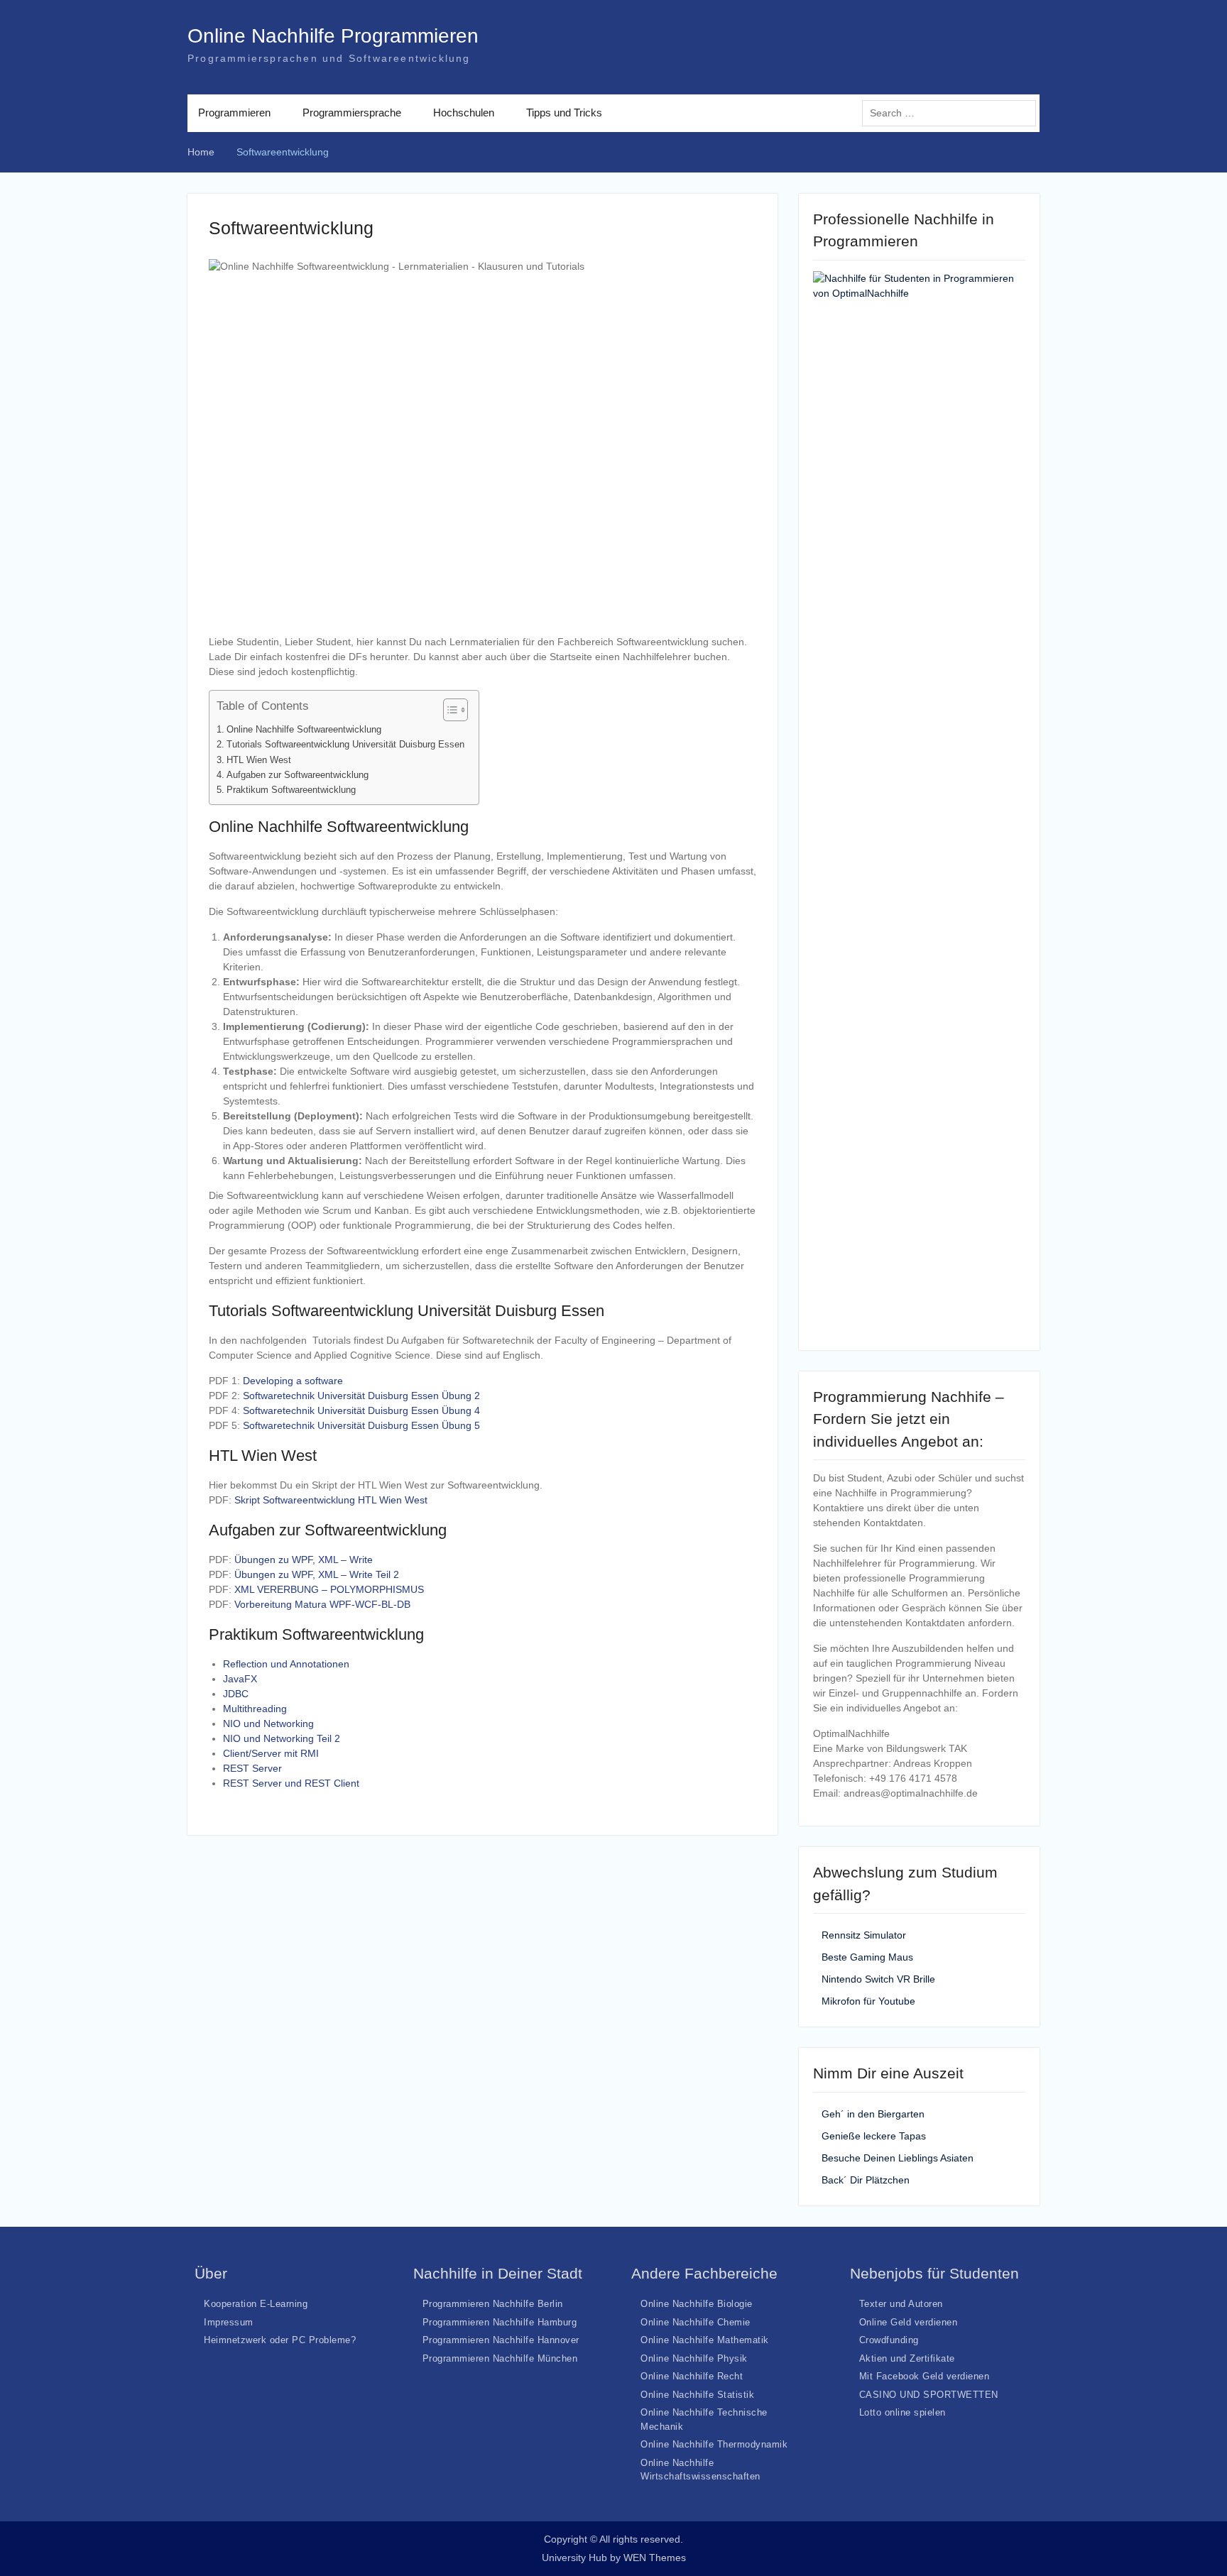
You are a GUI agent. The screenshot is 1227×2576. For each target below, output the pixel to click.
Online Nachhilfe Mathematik (705, 2340)
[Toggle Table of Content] (448, 710)
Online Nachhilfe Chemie (696, 2322)
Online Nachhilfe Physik (694, 2358)
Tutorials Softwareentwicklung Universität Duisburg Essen (345, 745)
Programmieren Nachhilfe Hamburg (500, 2322)
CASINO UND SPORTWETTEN (929, 2395)
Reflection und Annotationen (286, 1664)
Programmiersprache (352, 113)
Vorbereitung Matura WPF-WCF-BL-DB (322, 1604)
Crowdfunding (889, 2340)
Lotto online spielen (902, 2412)
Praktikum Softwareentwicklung (291, 790)
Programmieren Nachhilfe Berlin (493, 2304)
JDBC (236, 1694)
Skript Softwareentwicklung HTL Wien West (331, 1500)
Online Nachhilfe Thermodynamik (714, 2444)
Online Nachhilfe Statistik (697, 2395)
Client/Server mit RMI (271, 1753)
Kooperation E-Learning (256, 2304)
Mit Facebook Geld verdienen (925, 2376)
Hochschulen (464, 113)
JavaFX (240, 1679)
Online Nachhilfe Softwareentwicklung (304, 730)
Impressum (229, 2322)
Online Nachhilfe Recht (692, 2376)
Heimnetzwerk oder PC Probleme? (280, 2340)
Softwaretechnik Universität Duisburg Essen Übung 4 (361, 1410)
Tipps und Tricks (564, 113)
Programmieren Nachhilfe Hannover (501, 2340)
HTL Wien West (259, 760)
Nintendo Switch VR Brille (878, 1979)
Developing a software (293, 1381)
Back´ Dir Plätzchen (866, 2180)
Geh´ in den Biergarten (873, 2114)
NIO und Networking (268, 1723)
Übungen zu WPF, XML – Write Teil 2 (317, 1574)
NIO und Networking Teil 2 (282, 1738)
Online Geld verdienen (909, 2322)
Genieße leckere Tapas (874, 2136)
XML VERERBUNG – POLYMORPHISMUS (329, 1589)
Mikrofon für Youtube (868, 2001)
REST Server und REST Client (291, 1783)
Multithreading (255, 1709)
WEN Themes (655, 2558)
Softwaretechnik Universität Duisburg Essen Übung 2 (361, 1396)
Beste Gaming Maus (867, 1957)
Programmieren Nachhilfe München (500, 2358)
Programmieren (234, 113)
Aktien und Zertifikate (907, 2358)
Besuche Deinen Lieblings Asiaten (898, 2158)
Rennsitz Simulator (864, 1935)
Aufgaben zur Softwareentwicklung (298, 775)
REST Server (252, 1768)
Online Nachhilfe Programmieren (333, 36)
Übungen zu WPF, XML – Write (304, 1560)
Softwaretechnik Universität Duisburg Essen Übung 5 (361, 1425)
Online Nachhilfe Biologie (697, 2304)
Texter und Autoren (901, 2304)
